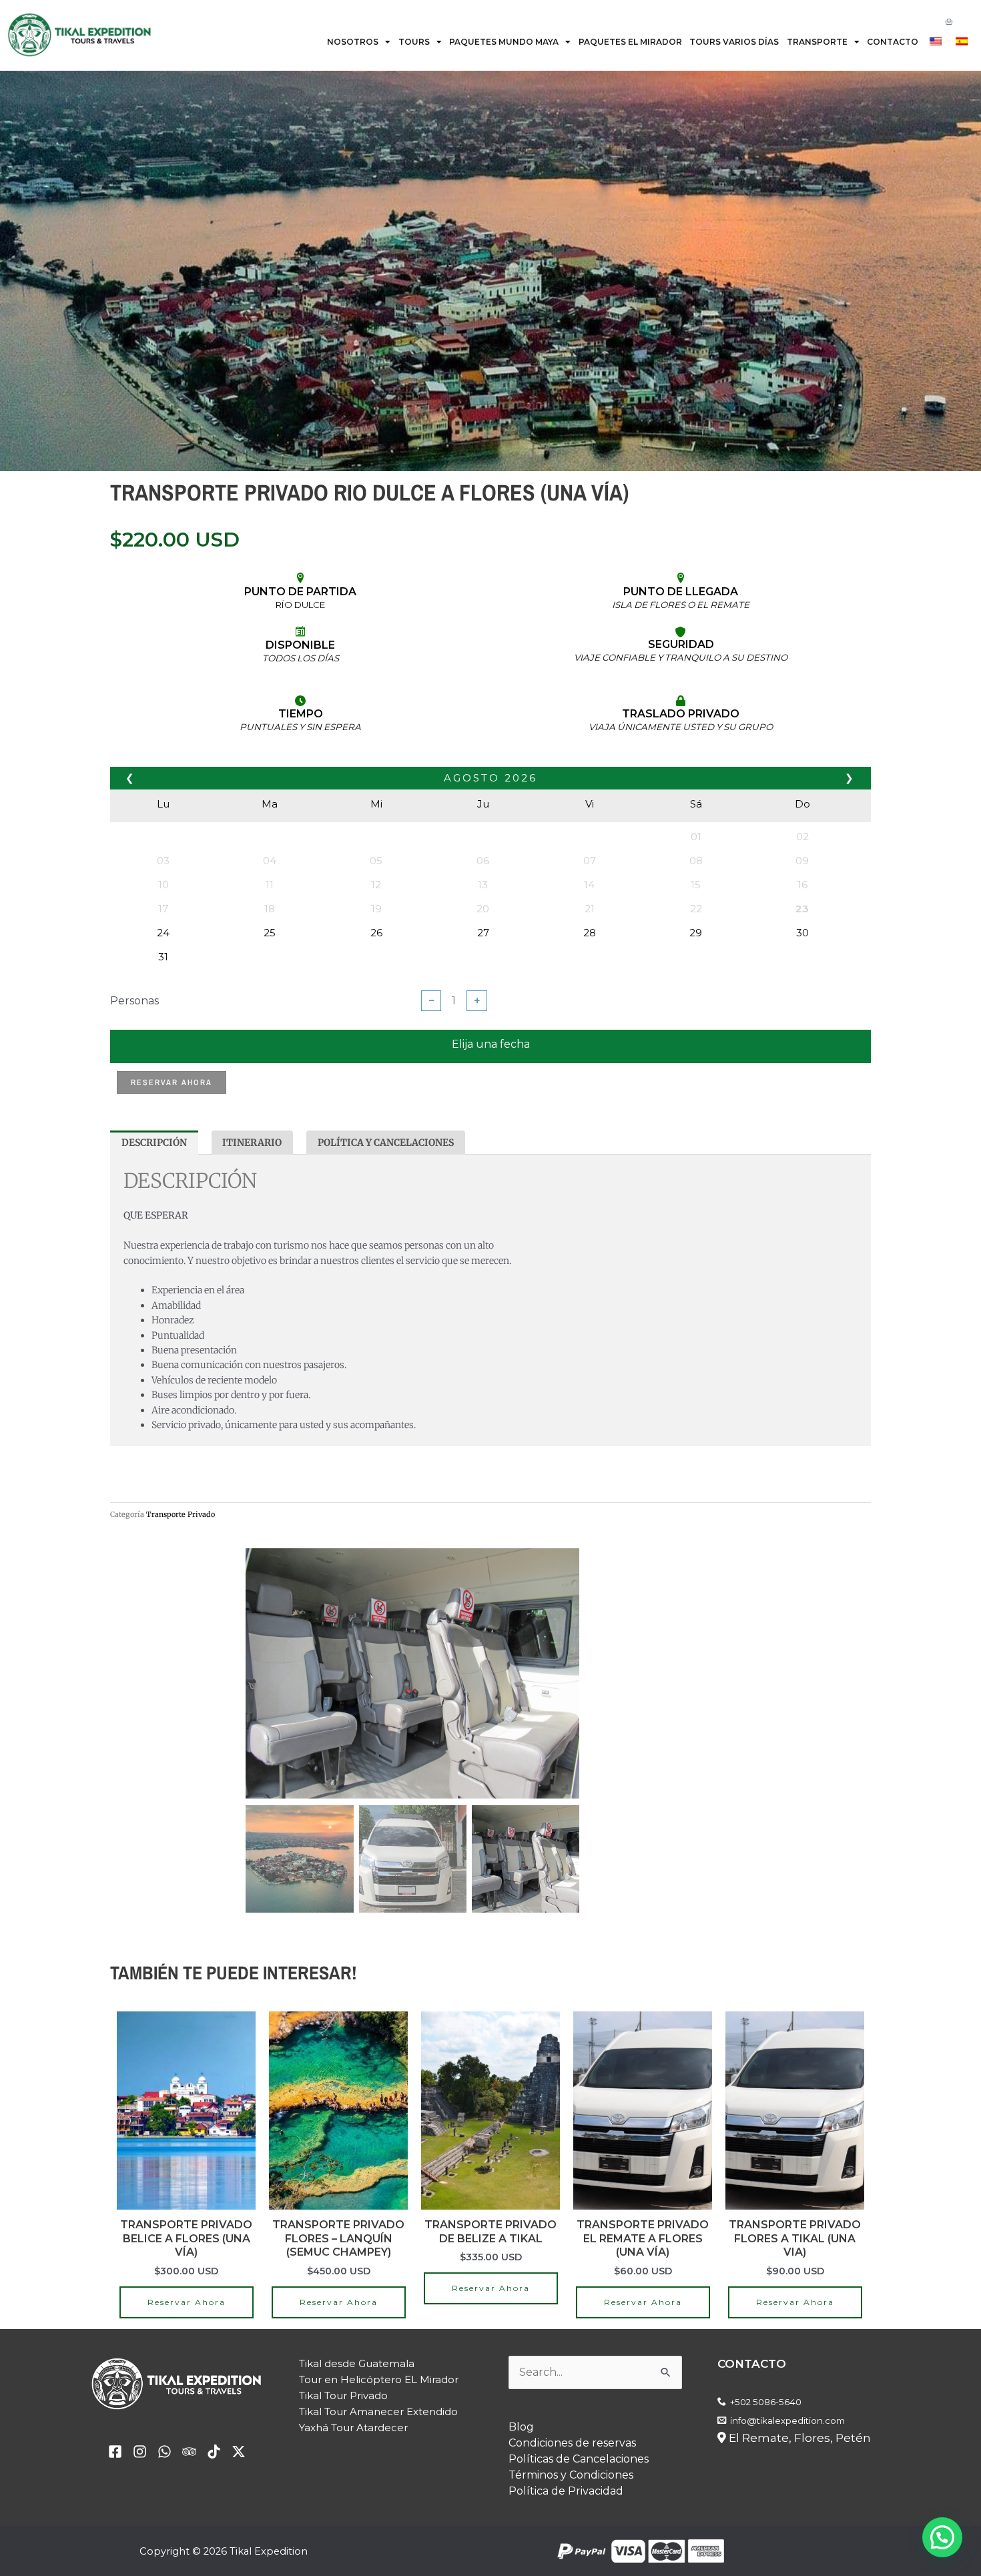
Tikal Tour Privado (343, 2367)
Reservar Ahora (187, 2274)
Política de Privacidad (566, 2463)
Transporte (817, 42)
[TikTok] (214, 2424)
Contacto (893, 42)
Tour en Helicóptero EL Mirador (379, 2351)
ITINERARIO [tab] (252, 1143)
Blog (521, 2399)
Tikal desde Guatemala (357, 2335)
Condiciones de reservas (572, 2415)
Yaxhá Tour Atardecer (353, 2399)
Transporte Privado (181, 1514)
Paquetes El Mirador (630, 42)
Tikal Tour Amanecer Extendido (378, 2383)
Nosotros (353, 42)
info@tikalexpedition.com (787, 2392)
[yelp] (140, 2424)
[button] (559, 1664)
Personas (134, 1001)
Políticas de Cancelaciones (579, 2431)
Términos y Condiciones (571, 2447)
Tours (414, 42)
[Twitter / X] (239, 2424)
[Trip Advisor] (189, 2424)
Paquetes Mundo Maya (504, 42)
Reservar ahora (172, 1082)
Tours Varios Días (734, 42)
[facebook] (115, 2424)
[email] (165, 2424)
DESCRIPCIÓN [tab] (154, 1143)
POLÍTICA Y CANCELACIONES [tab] (386, 1143)
